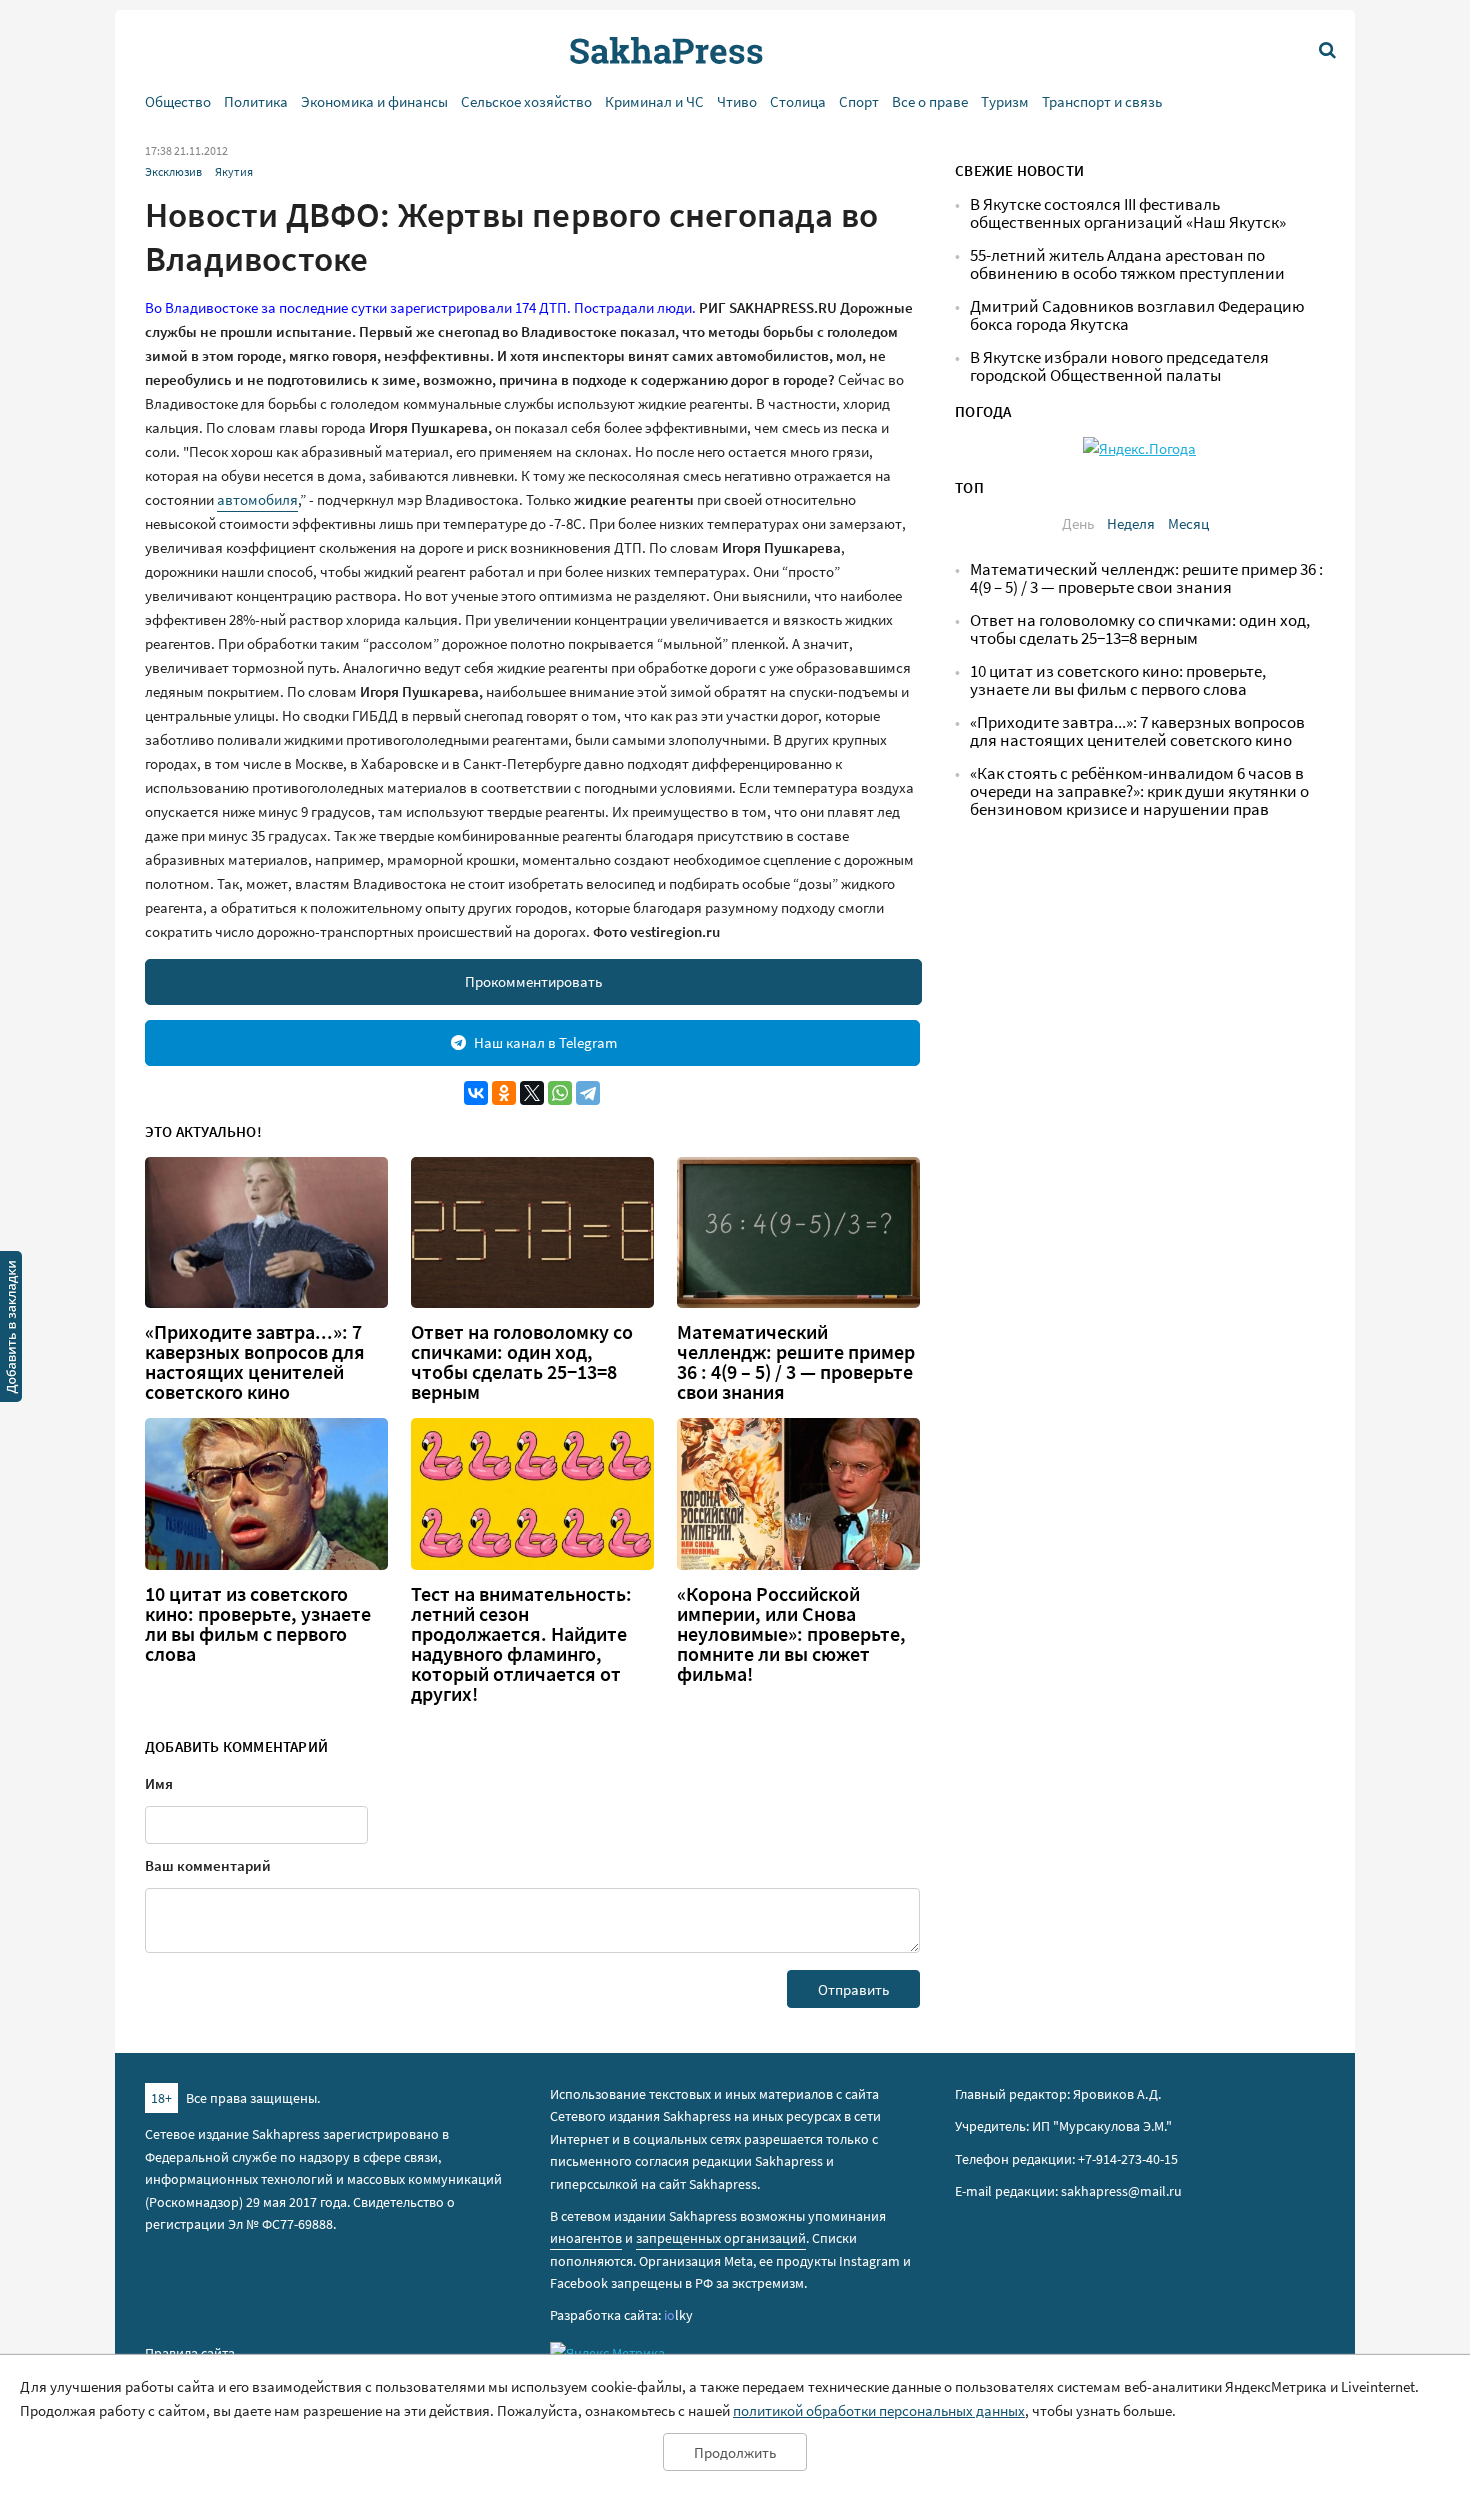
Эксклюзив (173, 171)
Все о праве (930, 101)
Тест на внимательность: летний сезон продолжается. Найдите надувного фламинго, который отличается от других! (521, 1644)
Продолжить (735, 2452)
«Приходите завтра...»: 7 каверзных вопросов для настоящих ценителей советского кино (255, 1362)
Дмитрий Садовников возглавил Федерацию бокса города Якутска (1137, 315)
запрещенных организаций (721, 2238)
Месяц (1188, 523)
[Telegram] (588, 1093)
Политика (256, 101)
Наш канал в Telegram (545, 1042)
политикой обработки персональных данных (879, 2410)
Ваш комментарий (208, 1865)
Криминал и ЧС (654, 101)
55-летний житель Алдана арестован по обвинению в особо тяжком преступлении (1127, 264)
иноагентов (586, 2238)
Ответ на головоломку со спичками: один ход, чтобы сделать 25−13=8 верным (522, 1362)
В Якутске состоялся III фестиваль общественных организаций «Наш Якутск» (1128, 213)
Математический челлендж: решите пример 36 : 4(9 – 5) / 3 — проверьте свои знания (796, 1362)
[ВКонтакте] (476, 1093)
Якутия (234, 171)
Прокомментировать (533, 981)
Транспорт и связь (1102, 101)
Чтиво (737, 101)
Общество (178, 101)
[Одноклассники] (504, 1093)
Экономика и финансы (374, 101)
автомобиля (257, 499)
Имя (159, 1783)
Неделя (1131, 523)
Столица (798, 101)
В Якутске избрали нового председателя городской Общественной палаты (1119, 366)
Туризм (1005, 101)
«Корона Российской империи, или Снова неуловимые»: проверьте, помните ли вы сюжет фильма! (791, 1634)
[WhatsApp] (560, 1093)
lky (678, 2315)
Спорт (859, 101)
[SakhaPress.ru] (11, 1330)
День (1078, 523)
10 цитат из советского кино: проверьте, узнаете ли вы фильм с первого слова (258, 1624)
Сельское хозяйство (526, 101)
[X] (532, 1093)
